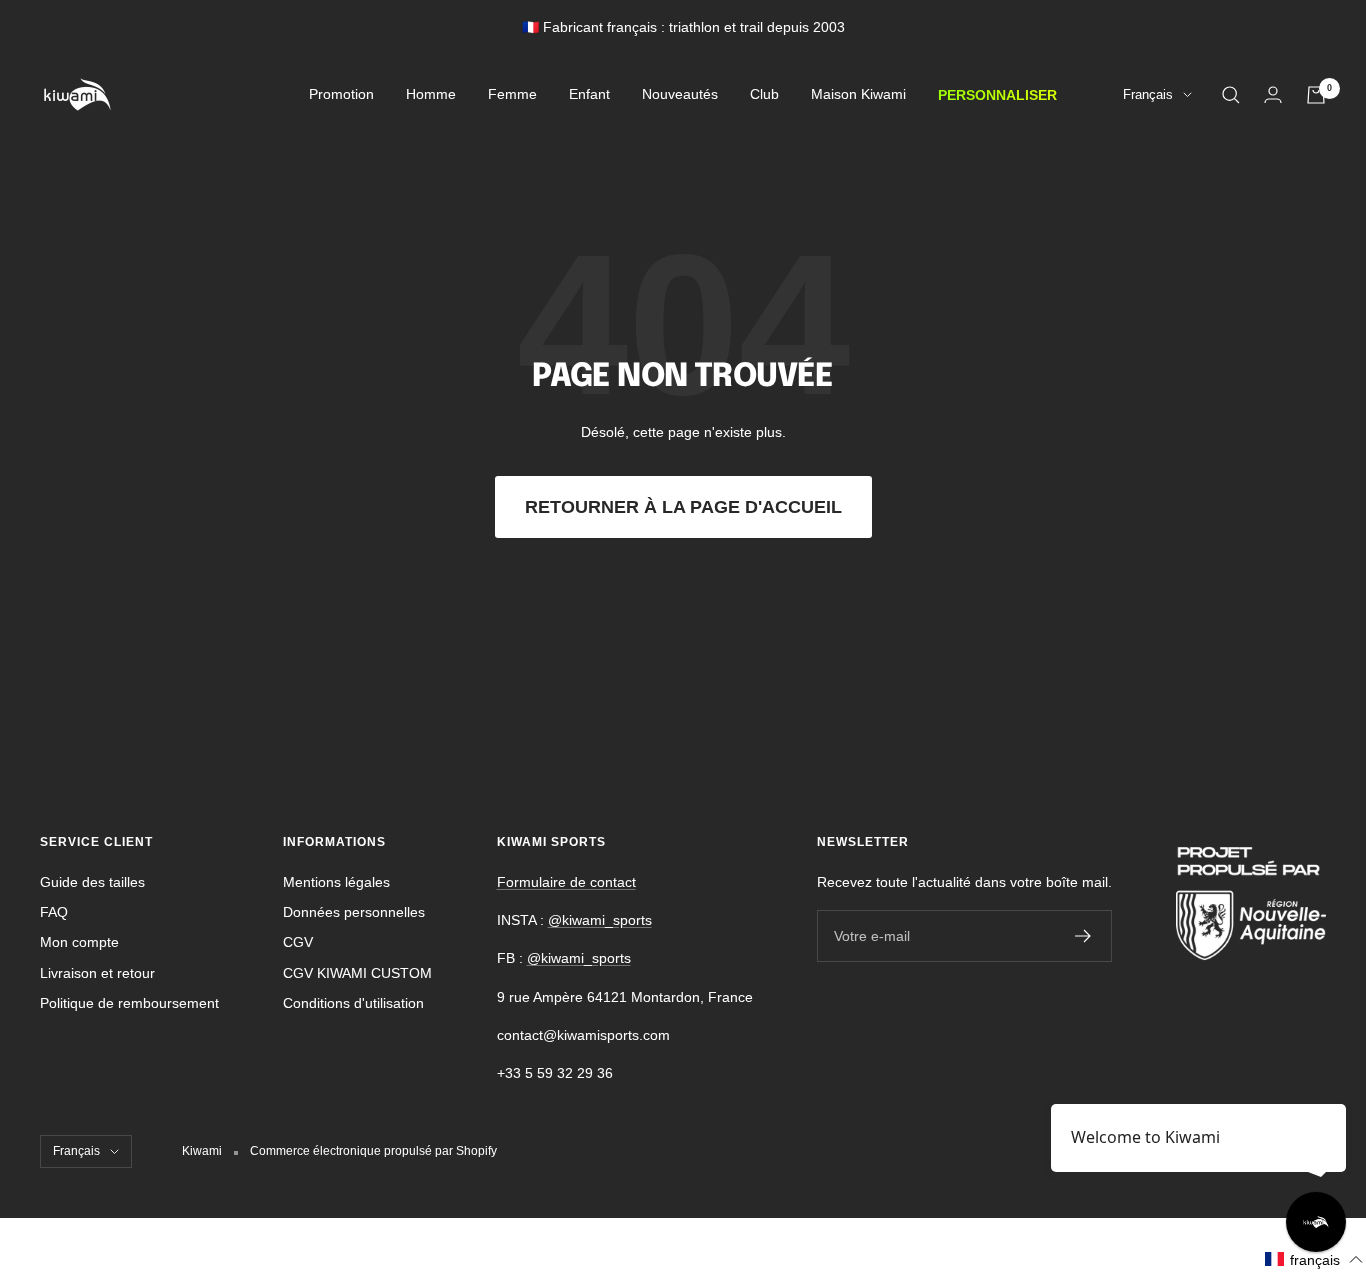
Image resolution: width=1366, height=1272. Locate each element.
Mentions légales (336, 882)
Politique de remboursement (129, 1003)
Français (1148, 95)
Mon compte (79, 942)
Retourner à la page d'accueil (683, 507)
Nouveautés (680, 95)
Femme (512, 95)
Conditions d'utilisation (353, 1003)
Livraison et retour (97, 973)
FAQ (54, 912)
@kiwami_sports (600, 920)
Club (764, 95)
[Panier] (1316, 95)
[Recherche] (1231, 95)
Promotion (341, 95)
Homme (431, 95)
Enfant (589, 95)
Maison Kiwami (858, 95)
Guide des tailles (92, 882)
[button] (1314, 1259)
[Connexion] (1273, 94)
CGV (298, 942)
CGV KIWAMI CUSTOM (357, 973)
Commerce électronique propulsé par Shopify (373, 1151)
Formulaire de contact (566, 882)
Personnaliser (997, 95)
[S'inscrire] (1083, 936)
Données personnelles (354, 912)
